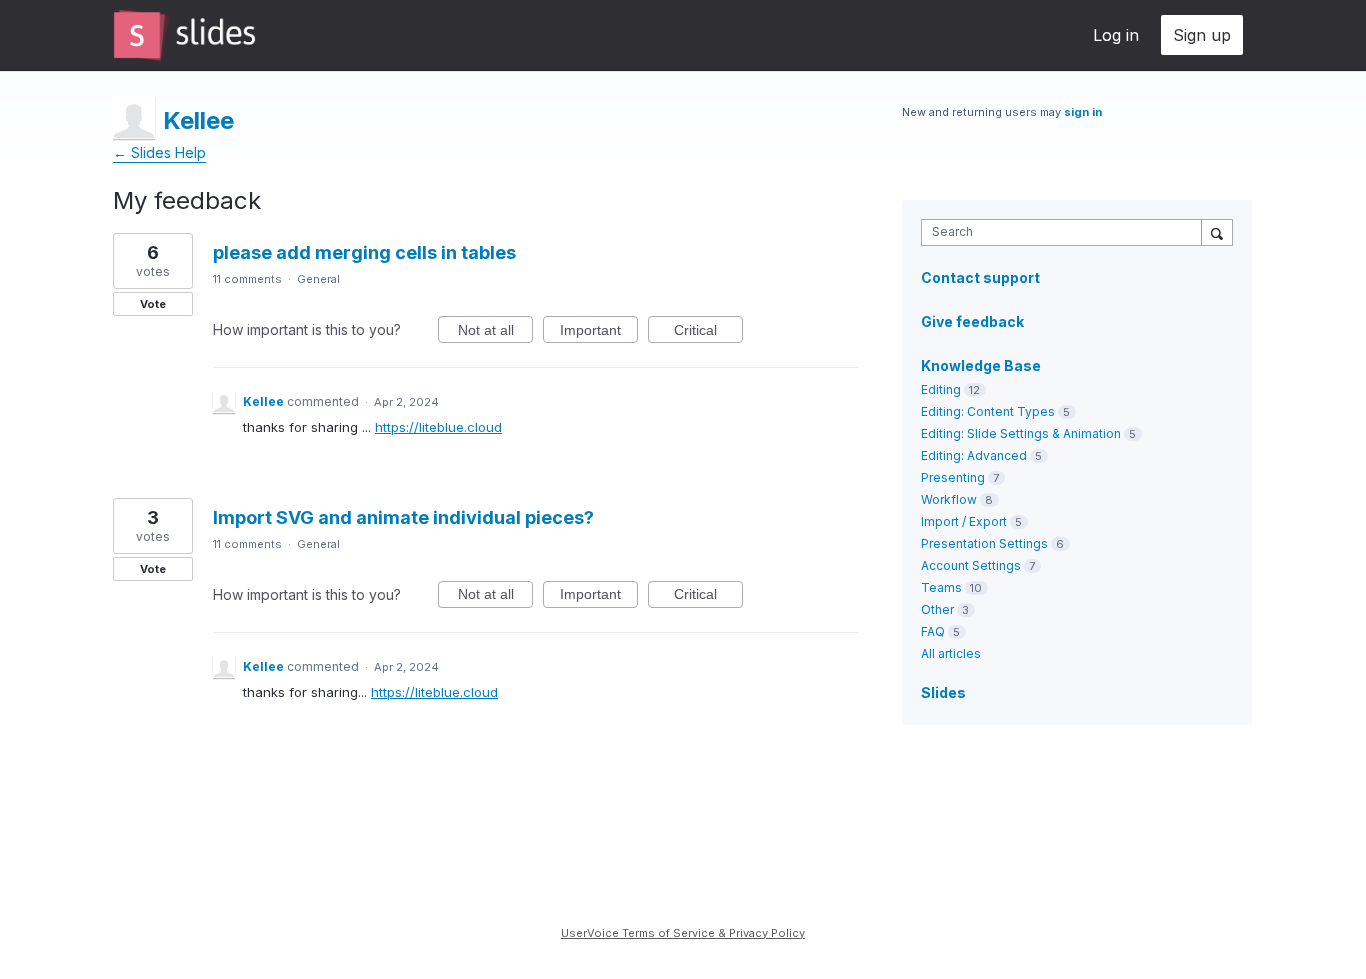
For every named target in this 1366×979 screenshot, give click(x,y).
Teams (941, 587)
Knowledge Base (981, 365)
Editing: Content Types (988, 411)
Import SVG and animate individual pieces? (403, 517)
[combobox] (1066, 232)
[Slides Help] (184, 35)
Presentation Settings (984, 543)
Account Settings (971, 565)
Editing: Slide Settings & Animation (1021, 433)
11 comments (247, 279)
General (318, 279)
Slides (943, 692)
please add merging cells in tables (364, 252)
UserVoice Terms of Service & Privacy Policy (683, 933)
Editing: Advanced (974, 455)
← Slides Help (159, 152)
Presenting (953, 477)
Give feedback (972, 321)
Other (937, 609)
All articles (951, 653)
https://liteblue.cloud (438, 427)
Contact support (980, 278)
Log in (1116, 35)
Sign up (1202, 35)
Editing (941, 389)
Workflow (949, 499)
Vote (153, 304)
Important (599, 332)
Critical (708, 332)
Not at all (495, 332)
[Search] (1217, 232)
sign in (1083, 112)
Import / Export (964, 521)
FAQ (933, 631)
